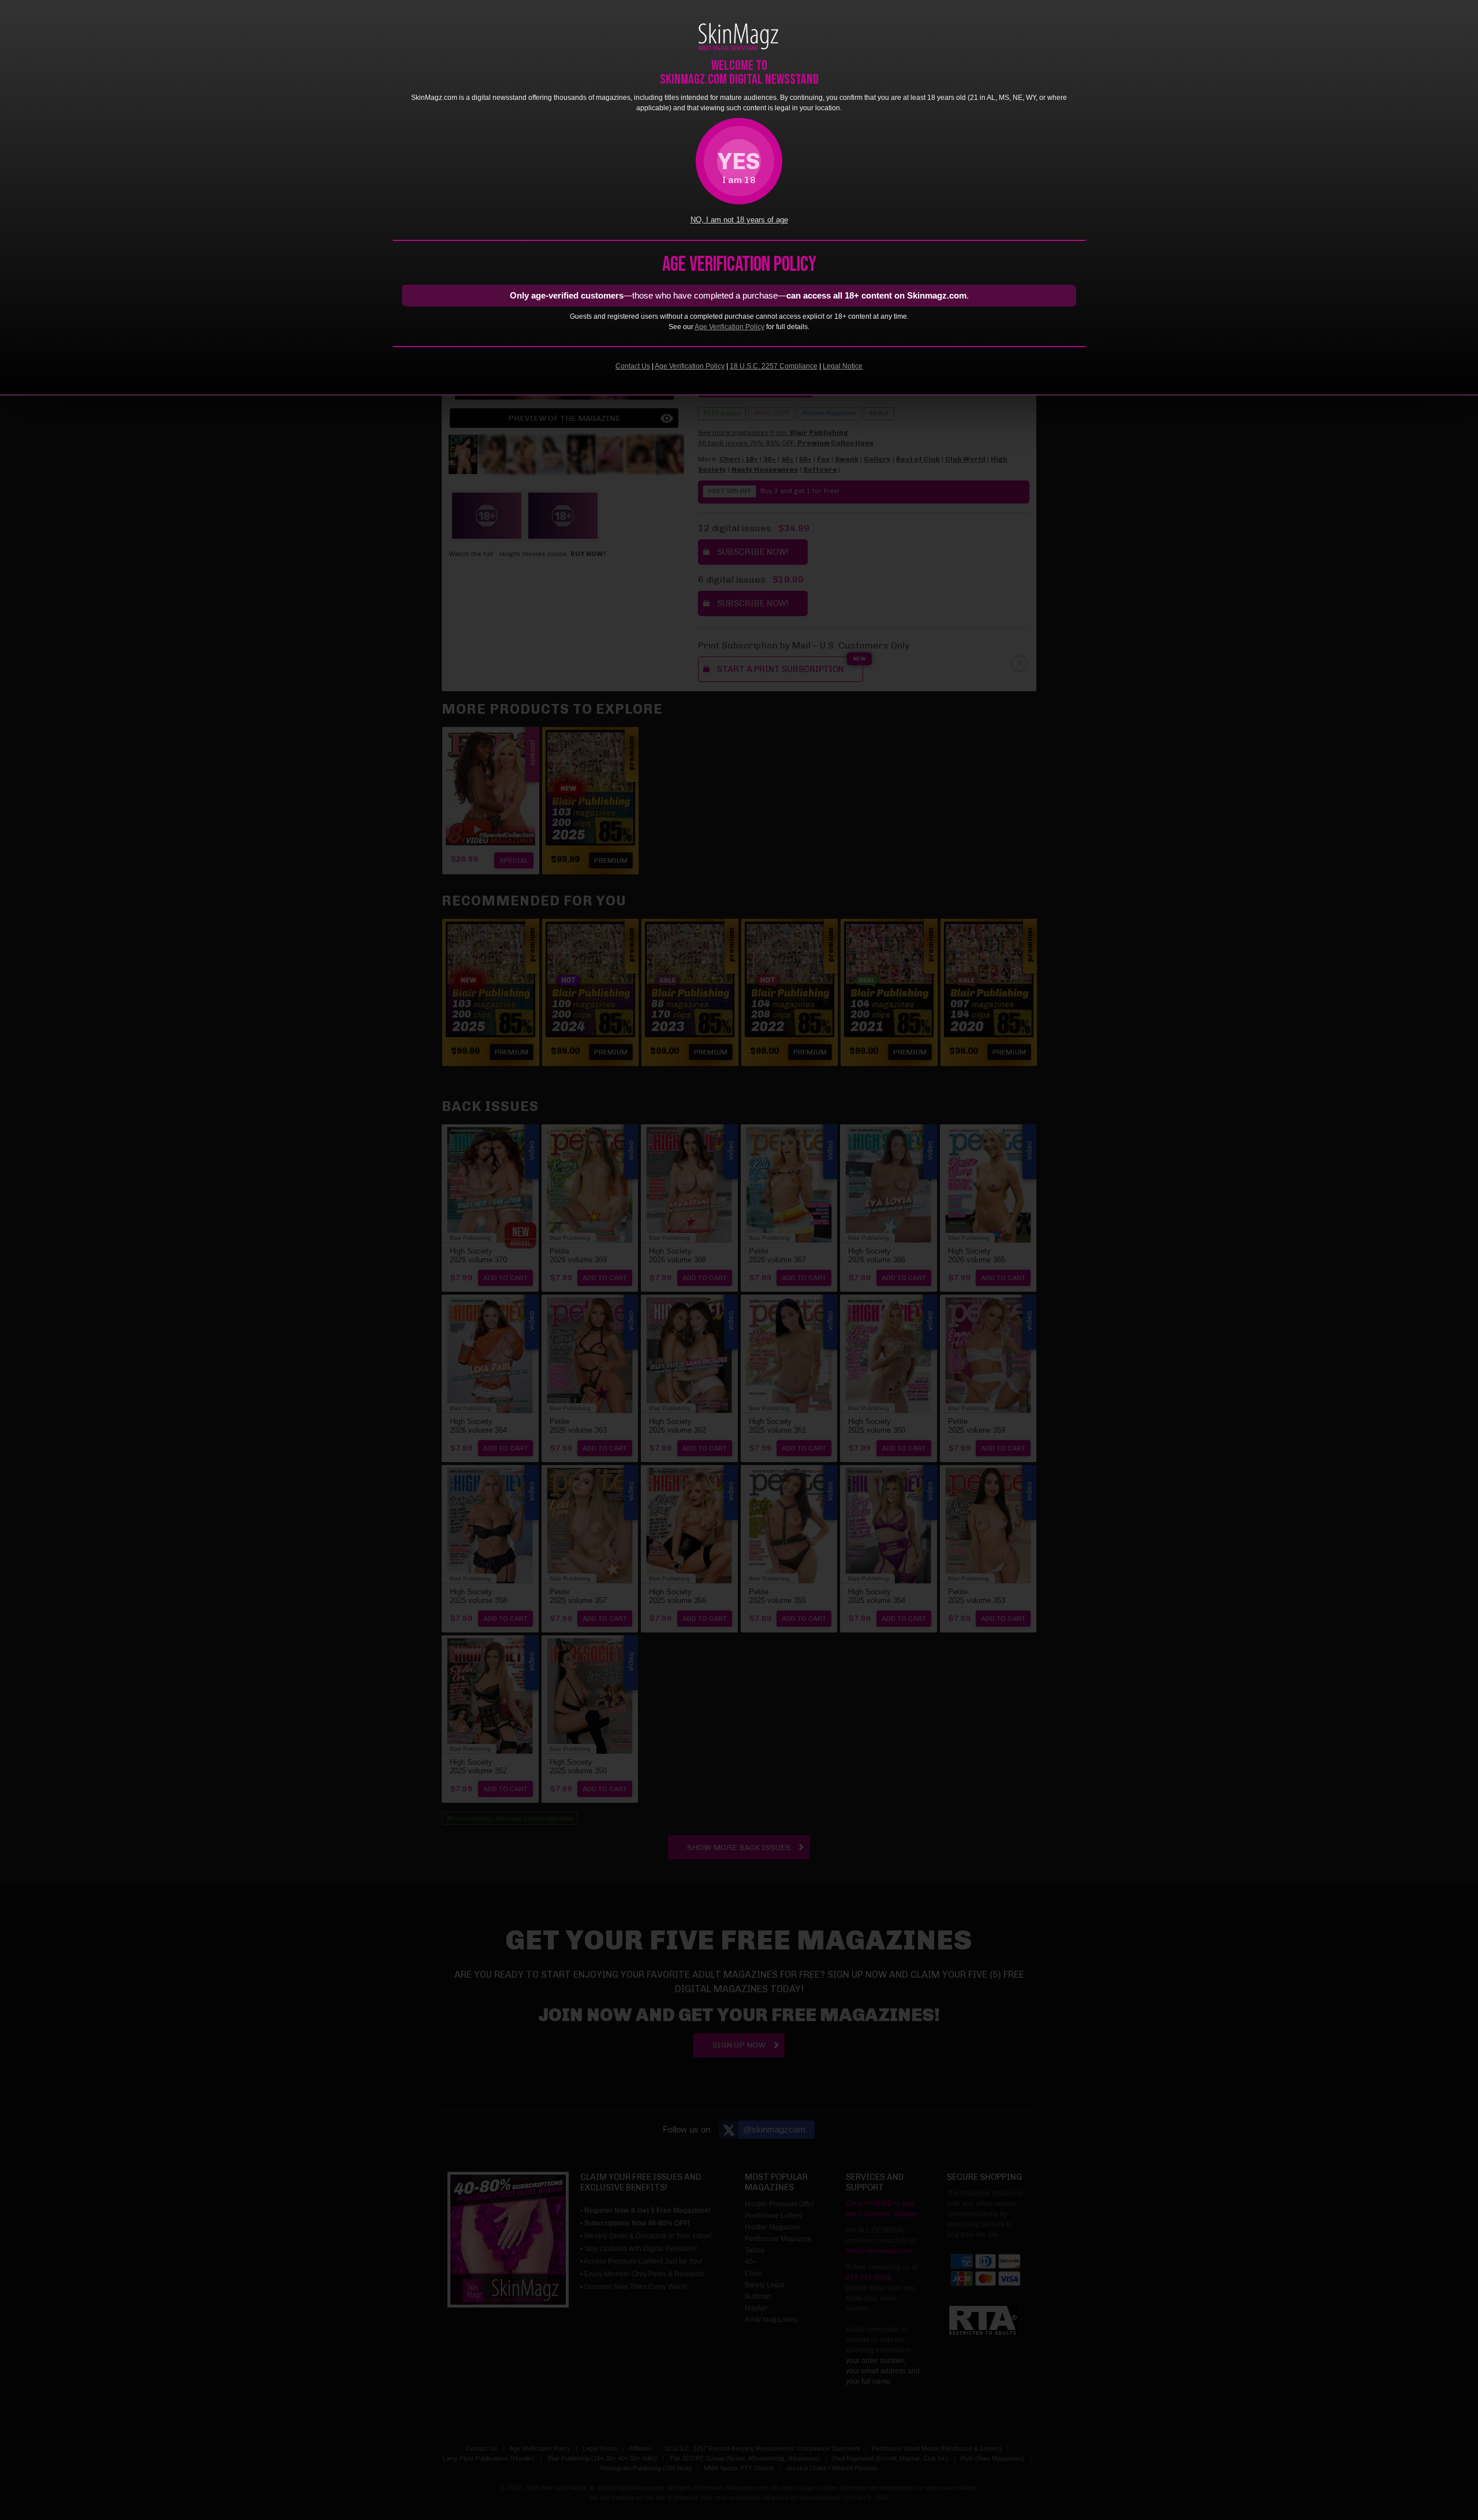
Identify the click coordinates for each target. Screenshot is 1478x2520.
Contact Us (633, 366)
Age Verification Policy (729, 327)
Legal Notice (843, 366)
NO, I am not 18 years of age (739, 220)
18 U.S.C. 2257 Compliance (774, 366)
